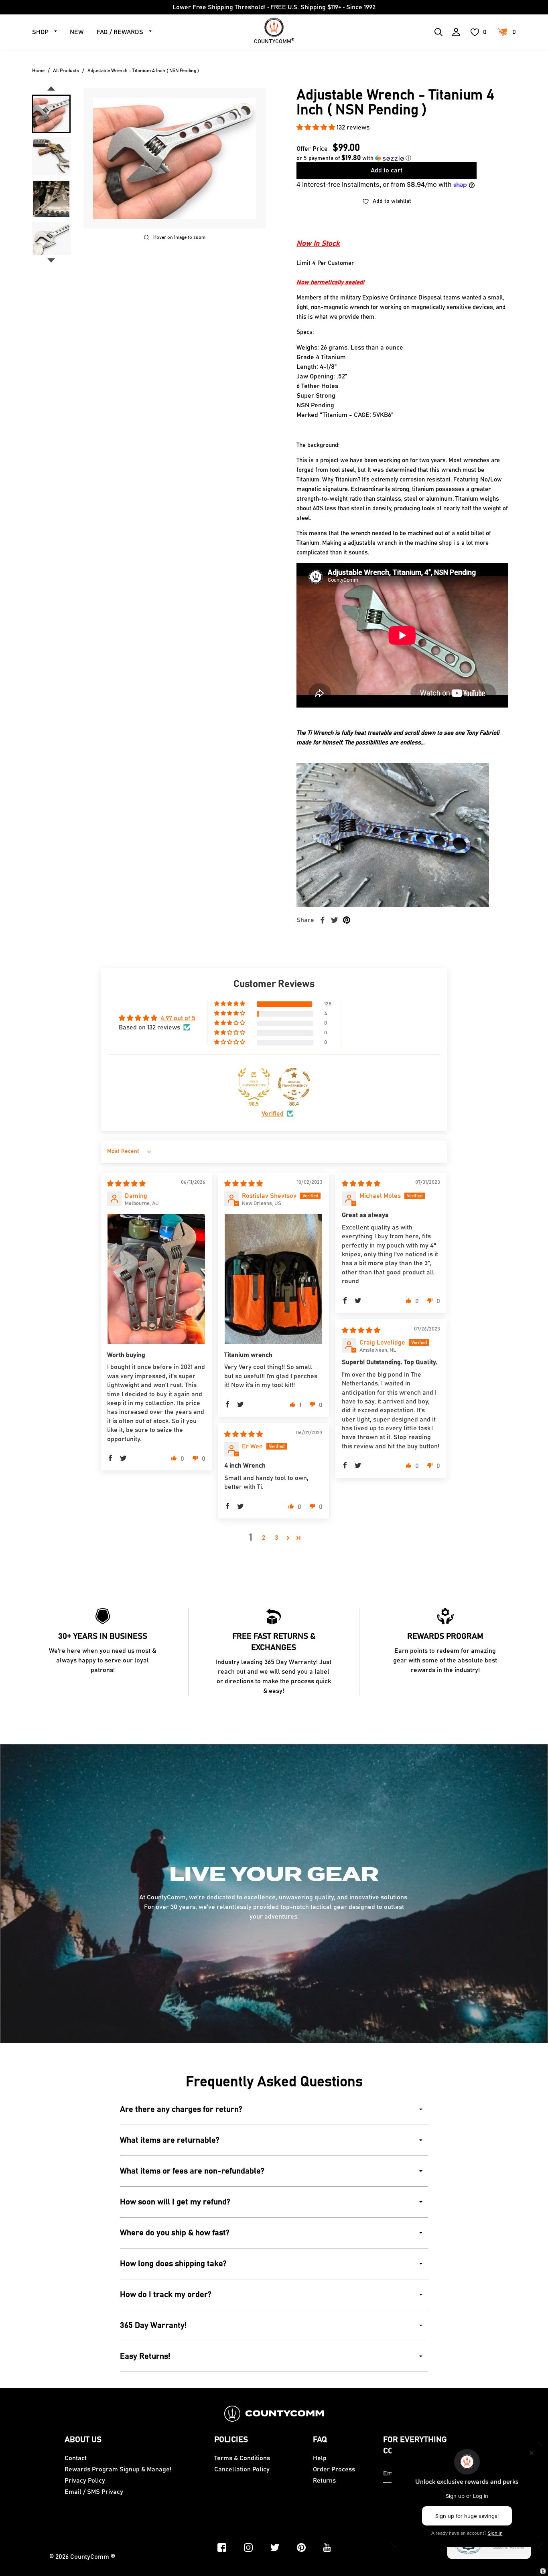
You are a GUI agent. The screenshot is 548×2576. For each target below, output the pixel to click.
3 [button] (276, 1538)
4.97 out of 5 (178, 1018)
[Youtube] (327, 2548)
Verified (273, 1114)
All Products (66, 71)
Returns (324, 2481)
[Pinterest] (301, 2548)
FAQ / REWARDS (120, 32)
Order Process (334, 2469)
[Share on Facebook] (323, 920)
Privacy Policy (85, 2481)
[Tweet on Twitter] (335, 920)
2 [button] (264, 1538)
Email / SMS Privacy (94, 2492)
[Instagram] (248, 2548)
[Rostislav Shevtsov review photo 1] (273, 1279)
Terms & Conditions (242, 2458)
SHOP (40, 32)
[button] (317, 127)
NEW (77, 32)
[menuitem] (51, 114)
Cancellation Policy (242, 2469)
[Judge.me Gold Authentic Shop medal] (254, 1084)
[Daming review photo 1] (156, 1279)
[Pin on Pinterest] (347, 920)
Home (38, 71)
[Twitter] (275, 2548)
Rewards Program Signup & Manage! (118, 2469)
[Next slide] (51, 261)
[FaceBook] (222, 2548)
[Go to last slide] (51, 89)
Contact (76, 2458)
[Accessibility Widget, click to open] (543, 2571)
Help (320, 2458)
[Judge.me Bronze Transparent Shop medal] (294, 1084)
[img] (126, 1184)
